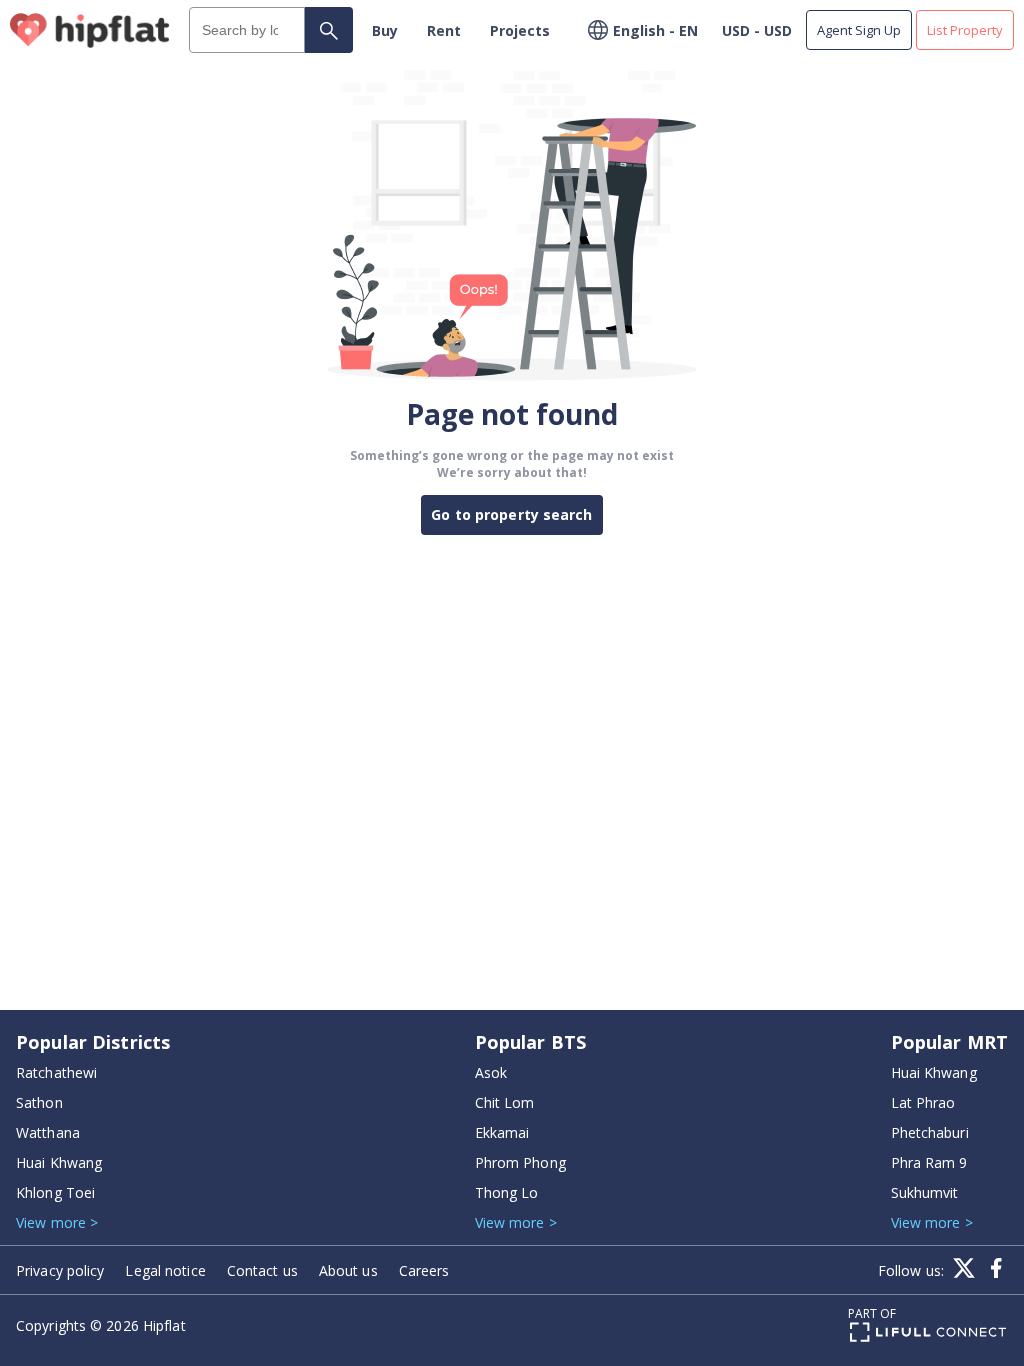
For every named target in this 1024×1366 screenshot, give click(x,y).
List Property (965, 30)
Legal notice (165, 1270)
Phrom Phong (520, 1162)
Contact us (262, 1270)
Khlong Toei (55, 1192)
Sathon (39, 1102)
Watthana (48, 1132)
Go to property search (511, 514)
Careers (424, 1270)
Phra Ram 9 (929, 1162)
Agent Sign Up (859, 30)
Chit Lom (505, 1102)
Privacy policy (60, 1270)
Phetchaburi (930, 1132)
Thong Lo (507, 1192)
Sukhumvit (925, 1192)
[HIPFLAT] (90, 30)
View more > (57, 1222)
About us (348, 1270)
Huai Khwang (59, 1162)
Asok (491, 1072)
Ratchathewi (56, 1072)
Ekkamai (502, 1132)
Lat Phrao (923, 1102)
